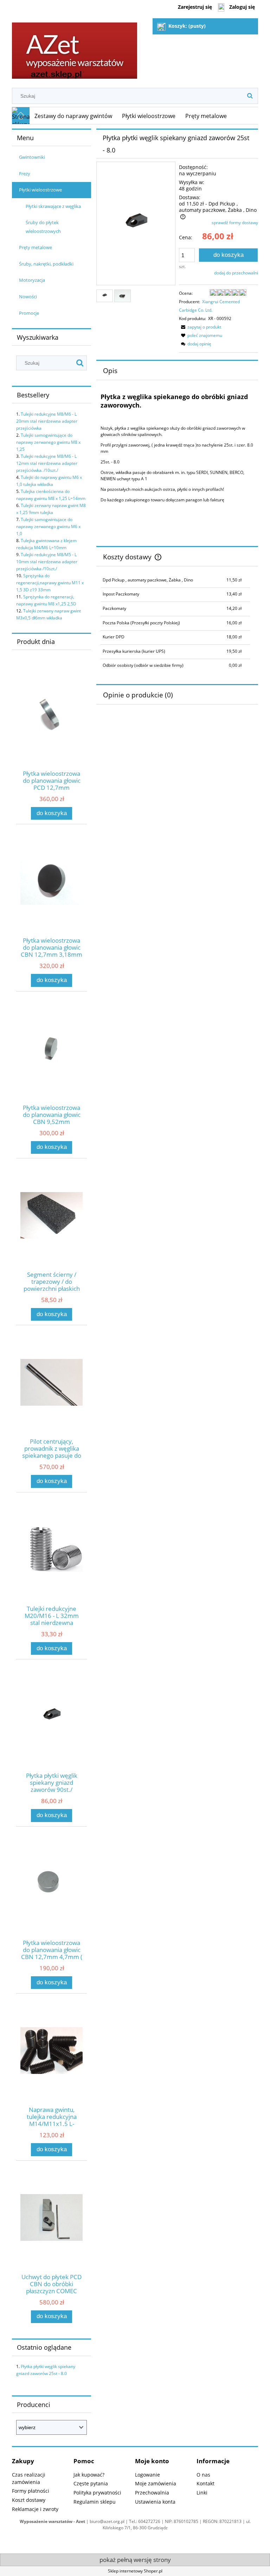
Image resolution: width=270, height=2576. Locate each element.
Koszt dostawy (29, 2500)
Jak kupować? (89, 2475)
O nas (203, 2475)
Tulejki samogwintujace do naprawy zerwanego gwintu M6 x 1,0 (48, 526)
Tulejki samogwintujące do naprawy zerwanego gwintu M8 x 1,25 (48, 442)
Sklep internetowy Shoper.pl (135, 2571)
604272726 (149, 2521)
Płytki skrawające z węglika (53, 206)
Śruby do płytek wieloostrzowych (43, 227)
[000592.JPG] (123, 296)
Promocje (29, 313)
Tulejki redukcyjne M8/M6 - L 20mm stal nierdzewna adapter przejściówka (47, 421)
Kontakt (205, 2483)
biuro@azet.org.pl (107, 2521)
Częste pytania (91, 2483)
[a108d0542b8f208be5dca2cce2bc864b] (105, 296)
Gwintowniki (32, 157)
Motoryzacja (32, 280)
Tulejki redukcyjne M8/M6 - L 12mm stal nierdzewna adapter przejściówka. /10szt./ (47, 463)
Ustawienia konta (155, 2502)
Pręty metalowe (36, 247)
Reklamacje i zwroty (35, 2509)
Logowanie (147, 2475)
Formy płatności (31, 2491)
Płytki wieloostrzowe (40, 190)
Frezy (25, 174)
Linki (202, 2493)
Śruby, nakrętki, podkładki (46, 264)
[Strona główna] (75, 48)
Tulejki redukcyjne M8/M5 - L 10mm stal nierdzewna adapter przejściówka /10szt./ (47, 562)
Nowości (28, 297)
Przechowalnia (152, 2493)
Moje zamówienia (156, 2483)
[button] (200, 327)
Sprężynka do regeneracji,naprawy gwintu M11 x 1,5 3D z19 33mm (50, 583)
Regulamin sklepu (95, 2502)
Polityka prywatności (97, 2493)
